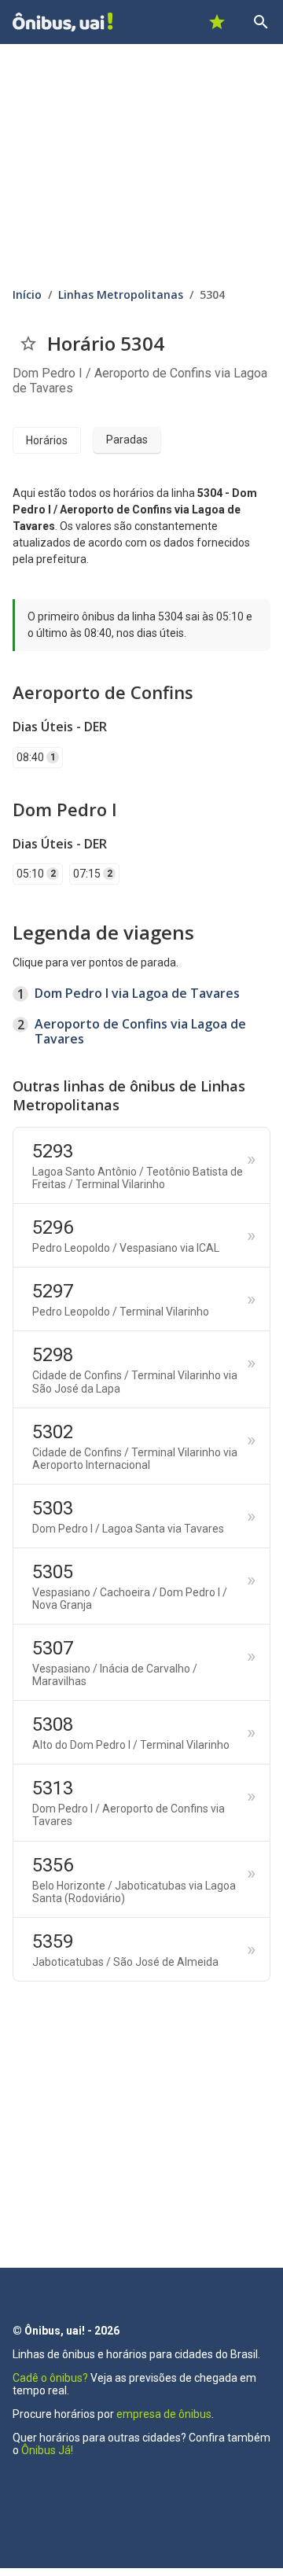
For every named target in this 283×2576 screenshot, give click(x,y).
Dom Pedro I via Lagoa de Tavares (137, 993)
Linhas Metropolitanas (121, 294)
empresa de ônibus (164, 2414)
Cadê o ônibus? (50, 2378)
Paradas (127, 440)
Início (27, 294)
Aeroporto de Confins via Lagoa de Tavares (140, 1031)
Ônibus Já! (47, 2450)
